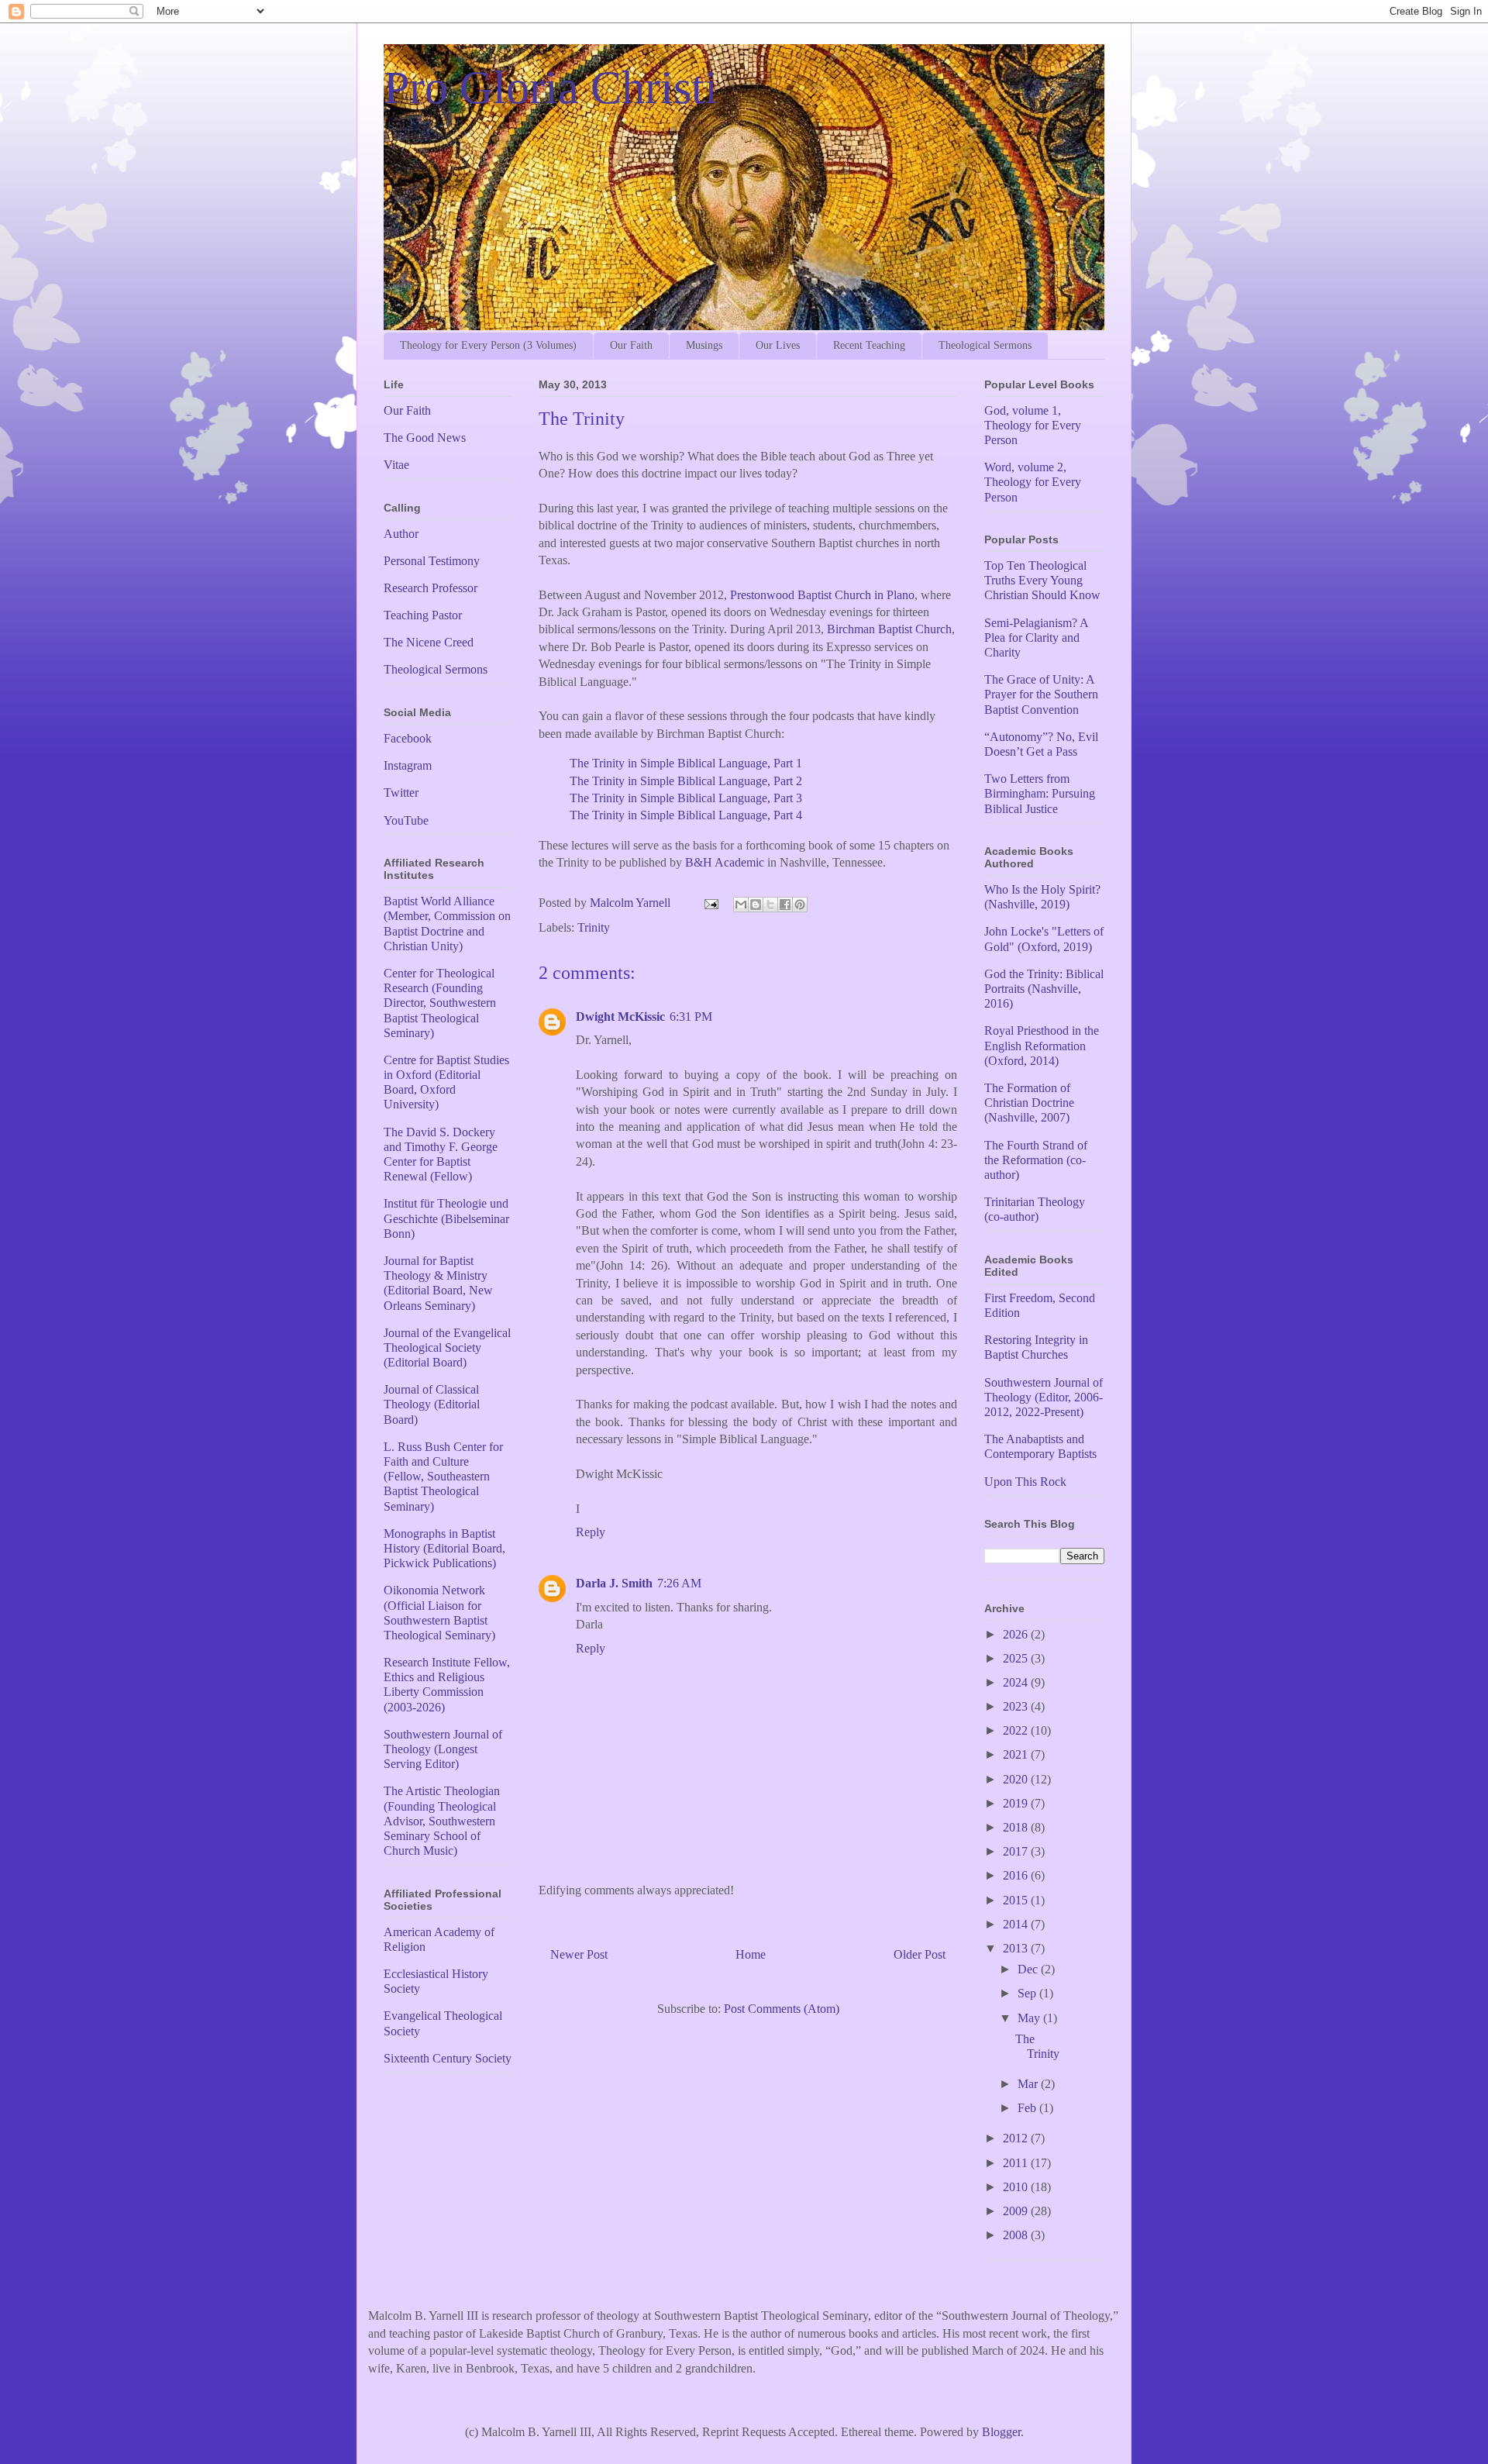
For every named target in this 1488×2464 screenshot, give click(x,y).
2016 (1017, 1875)
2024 (1017, 1682)
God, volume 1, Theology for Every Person (1033, 425)
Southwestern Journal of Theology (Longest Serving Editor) (443, 1749)
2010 (1017, 2187)
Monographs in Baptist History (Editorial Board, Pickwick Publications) (444, 1548)
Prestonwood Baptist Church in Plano (822, 595)
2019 (1017, 1803)
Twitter (401, 793)
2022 (1017, 1730)
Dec (1029, 1969)
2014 (1017, 1924)
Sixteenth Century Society (448, 2058)
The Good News (425, 438)
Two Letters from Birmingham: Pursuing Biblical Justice (1040, 793)
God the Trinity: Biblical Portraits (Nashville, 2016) (1044, 989)
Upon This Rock (1025, 1482)
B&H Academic (725, 862)
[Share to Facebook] (785, 905)
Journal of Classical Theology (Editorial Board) (432, 1404)
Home (751, 1954)
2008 (1017, 2235)
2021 (1017, 1754)
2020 (1017, 1779)
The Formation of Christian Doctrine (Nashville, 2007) (1029, 1103)
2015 (1017, 1900)
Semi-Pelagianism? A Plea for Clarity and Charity (1036, 638)
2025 (1017, 1658)
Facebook (408, 738)
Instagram (408, 765)
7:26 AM (679, 1583)
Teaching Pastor (423, 615)
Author (401, 534)
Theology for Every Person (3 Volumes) (488, 345)
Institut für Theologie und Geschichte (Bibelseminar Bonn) (446, 1218)
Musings (704, 345)
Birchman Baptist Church (889, 629)
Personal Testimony (432, 561)
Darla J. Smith (614, 1583)
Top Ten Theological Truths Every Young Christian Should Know (1042, 580)
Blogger (1001, 2432)
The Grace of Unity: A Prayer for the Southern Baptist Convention (1041, 694)
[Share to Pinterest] (800, 905)
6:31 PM (691, 1017)
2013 (1017, 1948)
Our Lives (778, 345)
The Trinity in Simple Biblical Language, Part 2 (686, 781)
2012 (1017, 2138)
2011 (1017, 2163)
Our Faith (631, 345)
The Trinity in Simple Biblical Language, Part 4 (686, 815)
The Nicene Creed (429, 642)
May (1030, 2018)
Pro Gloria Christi (551, 88)
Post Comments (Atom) (782, 2009)
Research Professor (431, 588)
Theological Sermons (985, 345)
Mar (1029, 2084)
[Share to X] (770, 905)
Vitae (396, 465)
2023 (1017, 1706)
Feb (1028, 2108)
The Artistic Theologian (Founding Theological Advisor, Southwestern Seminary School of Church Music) (442, 1821)
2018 (1017, 1827)
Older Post (920, 1954)
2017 (1017, 1851)
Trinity (594, 927)
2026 (1017, 1634)
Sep (1028, 1993)
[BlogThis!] (756, 905)
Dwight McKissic (620, 1017)
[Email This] (741, 905)
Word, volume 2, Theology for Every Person (1033, 482)
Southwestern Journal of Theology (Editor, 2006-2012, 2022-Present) (1044, 1397)
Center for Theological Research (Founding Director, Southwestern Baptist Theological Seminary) (440, 1003)
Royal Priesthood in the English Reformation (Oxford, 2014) (1042, 1045)
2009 (1017, 2211)
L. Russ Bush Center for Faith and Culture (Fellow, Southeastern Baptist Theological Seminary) (443, 1477)
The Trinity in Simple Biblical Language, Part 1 (686, 763)
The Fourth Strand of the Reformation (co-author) (1036, 1160)
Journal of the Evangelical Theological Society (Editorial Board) (447, 1347)
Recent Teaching (869, 345)
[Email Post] (710, 903)
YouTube (406, 820)
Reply (591, 1532)
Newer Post (579, 1954)
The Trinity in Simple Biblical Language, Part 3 (686, 798)
